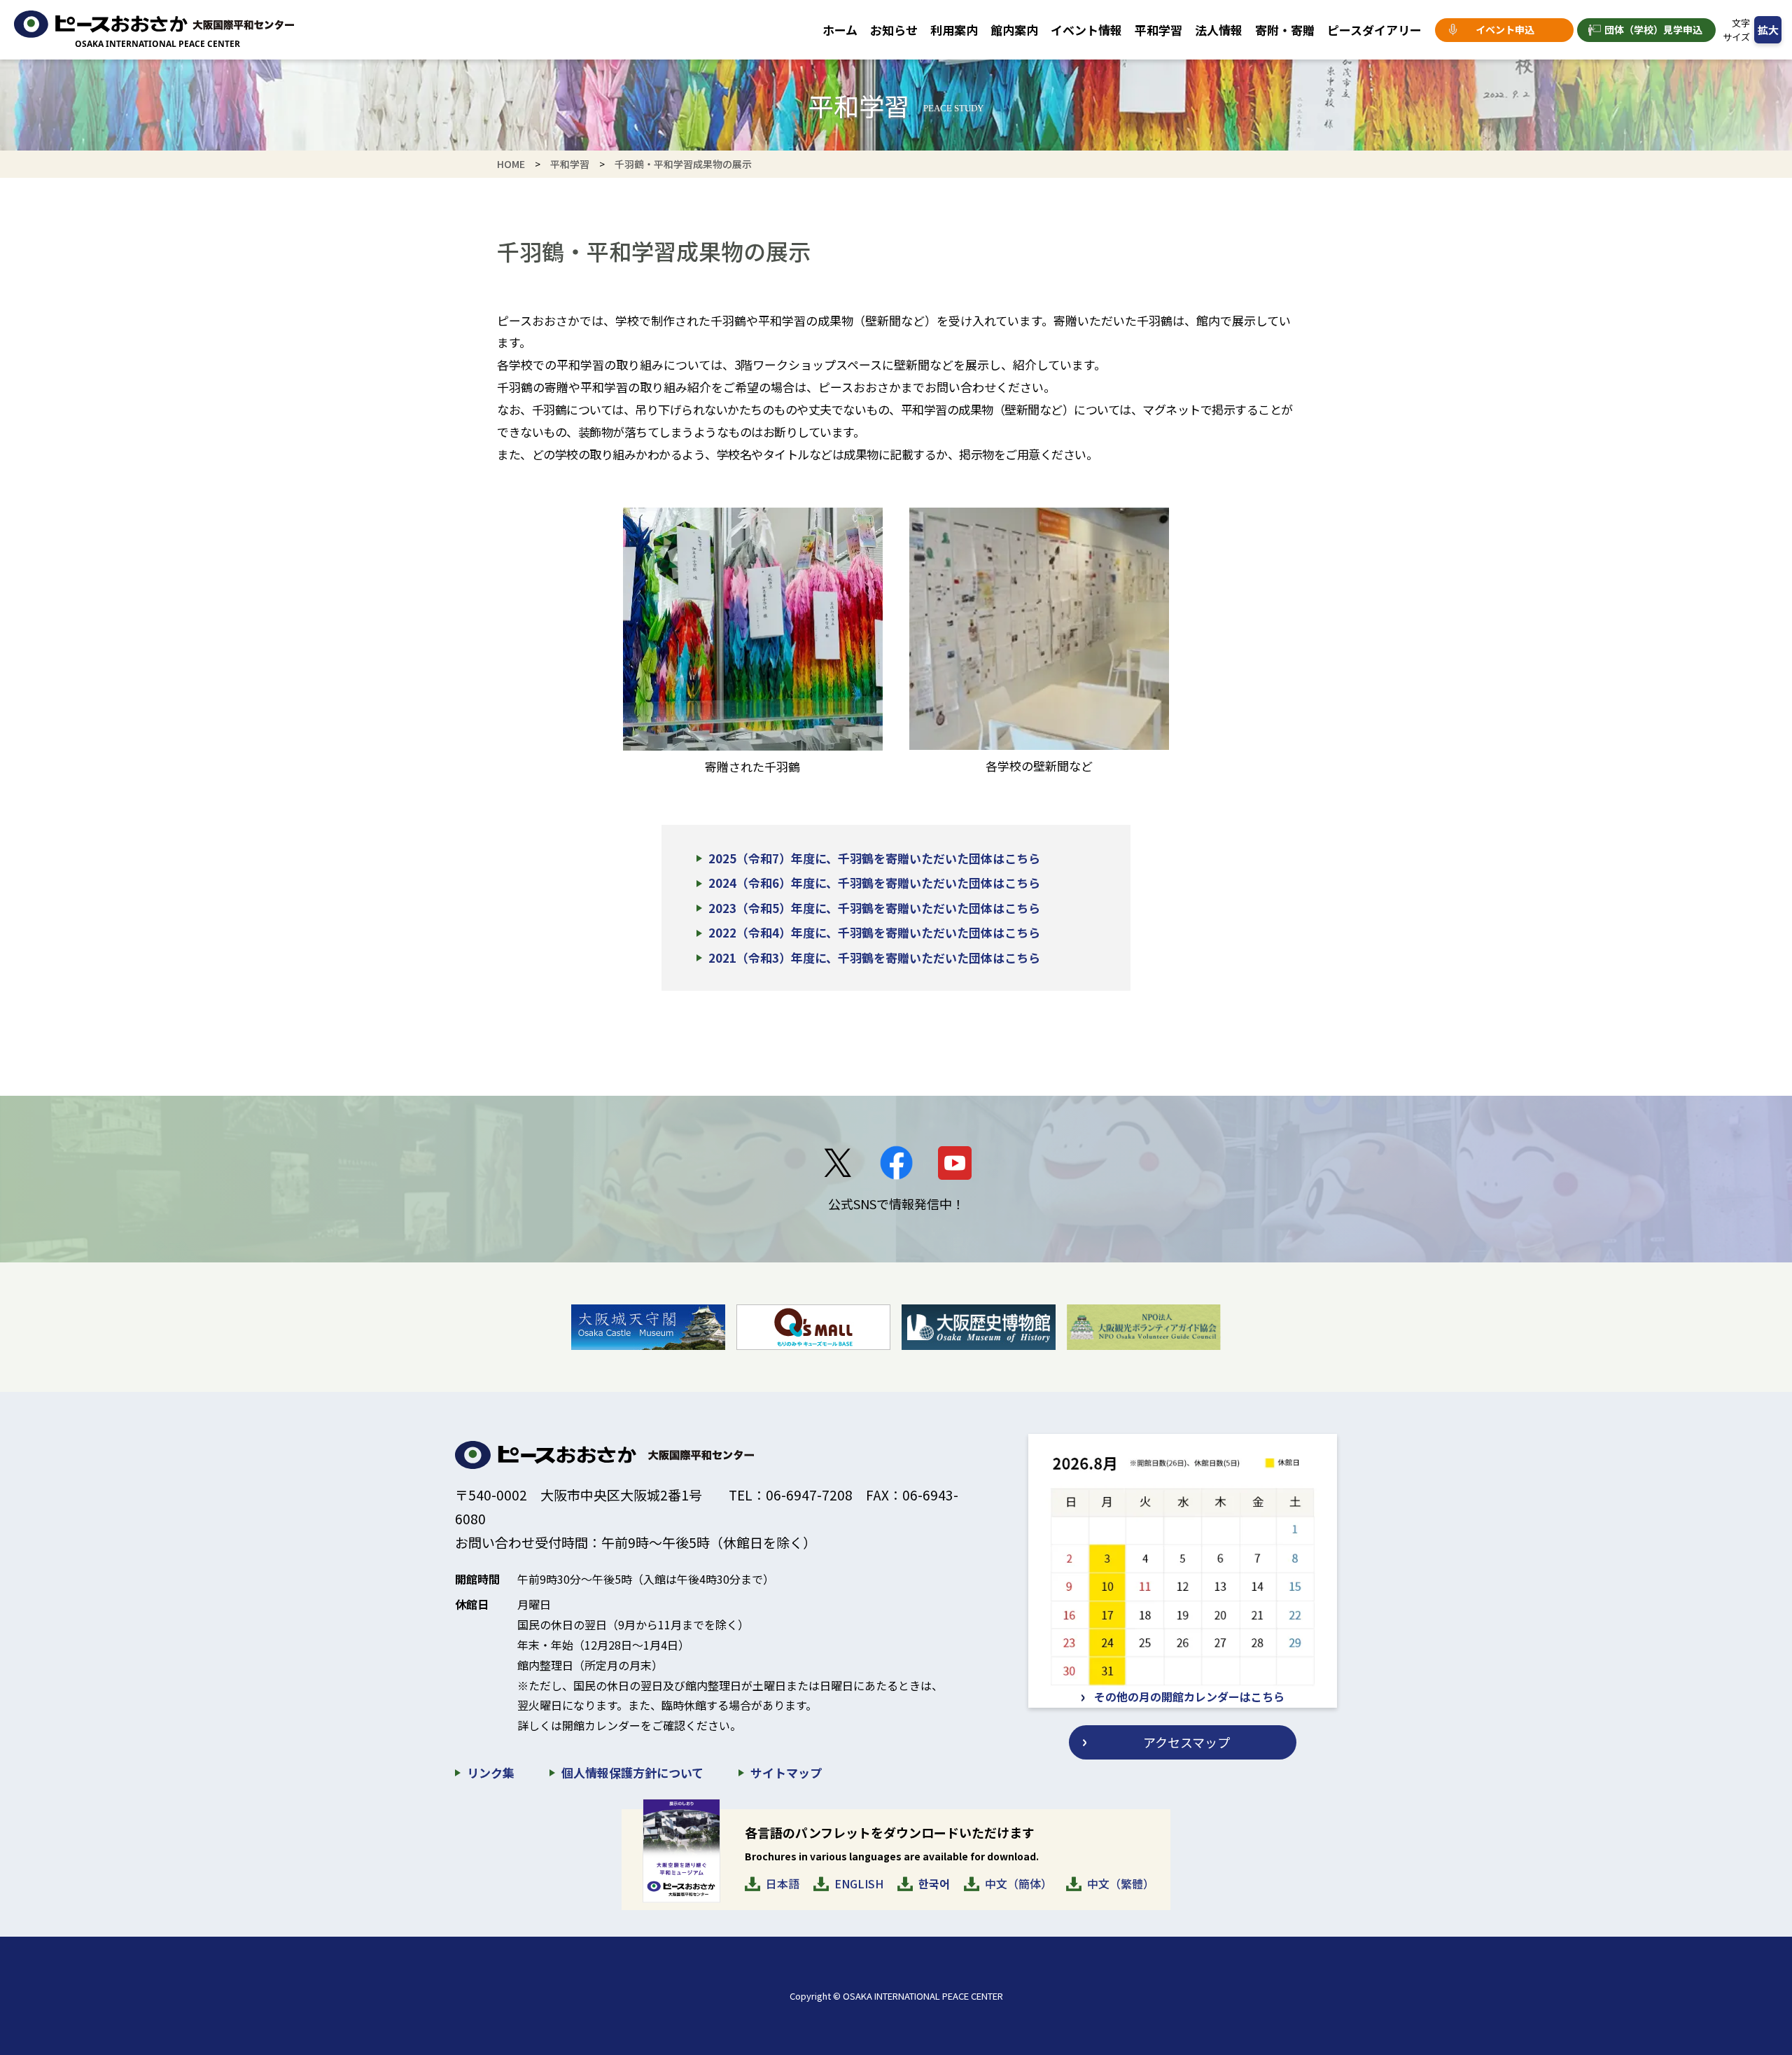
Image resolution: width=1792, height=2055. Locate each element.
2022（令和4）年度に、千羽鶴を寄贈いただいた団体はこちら (874, 932)
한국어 (934, 1883)
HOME (511, 164)
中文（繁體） (1121, 1883)
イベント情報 (1086, 30)
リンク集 (491, 1772)
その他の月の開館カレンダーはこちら (1189, 1697)
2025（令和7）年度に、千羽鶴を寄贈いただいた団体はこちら (874, 858)
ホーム (840, 30)
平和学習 (1158, 30)
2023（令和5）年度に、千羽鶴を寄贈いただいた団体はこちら (874, 908)
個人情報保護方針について (632, 1772)
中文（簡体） (1018, 1883)
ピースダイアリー (1374, 30)
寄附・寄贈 (1285, 30)
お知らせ (894, 30)
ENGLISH (859, 1883)
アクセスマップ (1186, 1742)
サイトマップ (786, 1772)
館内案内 (1014, 30)
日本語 (783, 1883)
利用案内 (954, 30)
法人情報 (1219, 30)
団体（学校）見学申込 (1653, 29)
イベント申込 (1505, 29)
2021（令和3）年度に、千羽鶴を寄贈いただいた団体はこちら (874, 957)
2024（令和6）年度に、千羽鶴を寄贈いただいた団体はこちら (874, 883)
